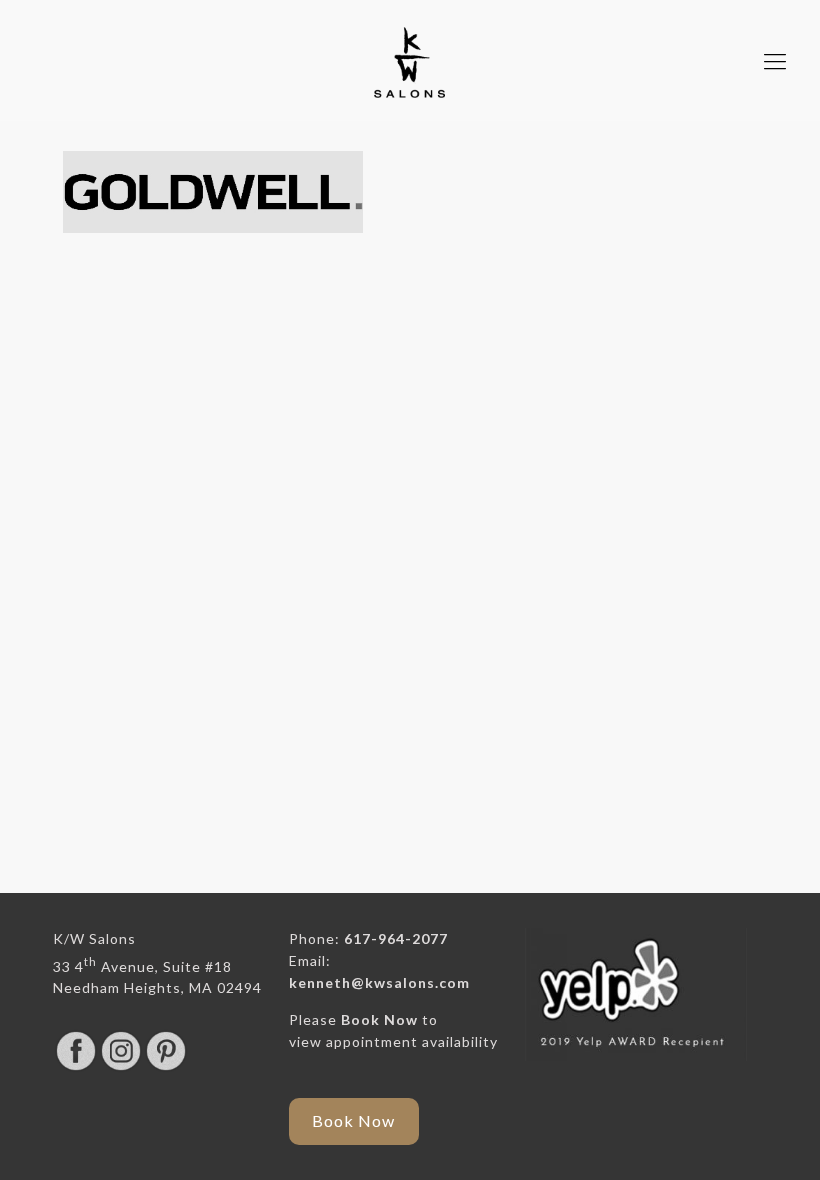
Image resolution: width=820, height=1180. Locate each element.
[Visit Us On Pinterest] (165, 1067)
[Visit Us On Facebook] (75, 1067)
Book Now (379, 1019)
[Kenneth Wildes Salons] (410, 60)
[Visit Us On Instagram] (120, 1067)
